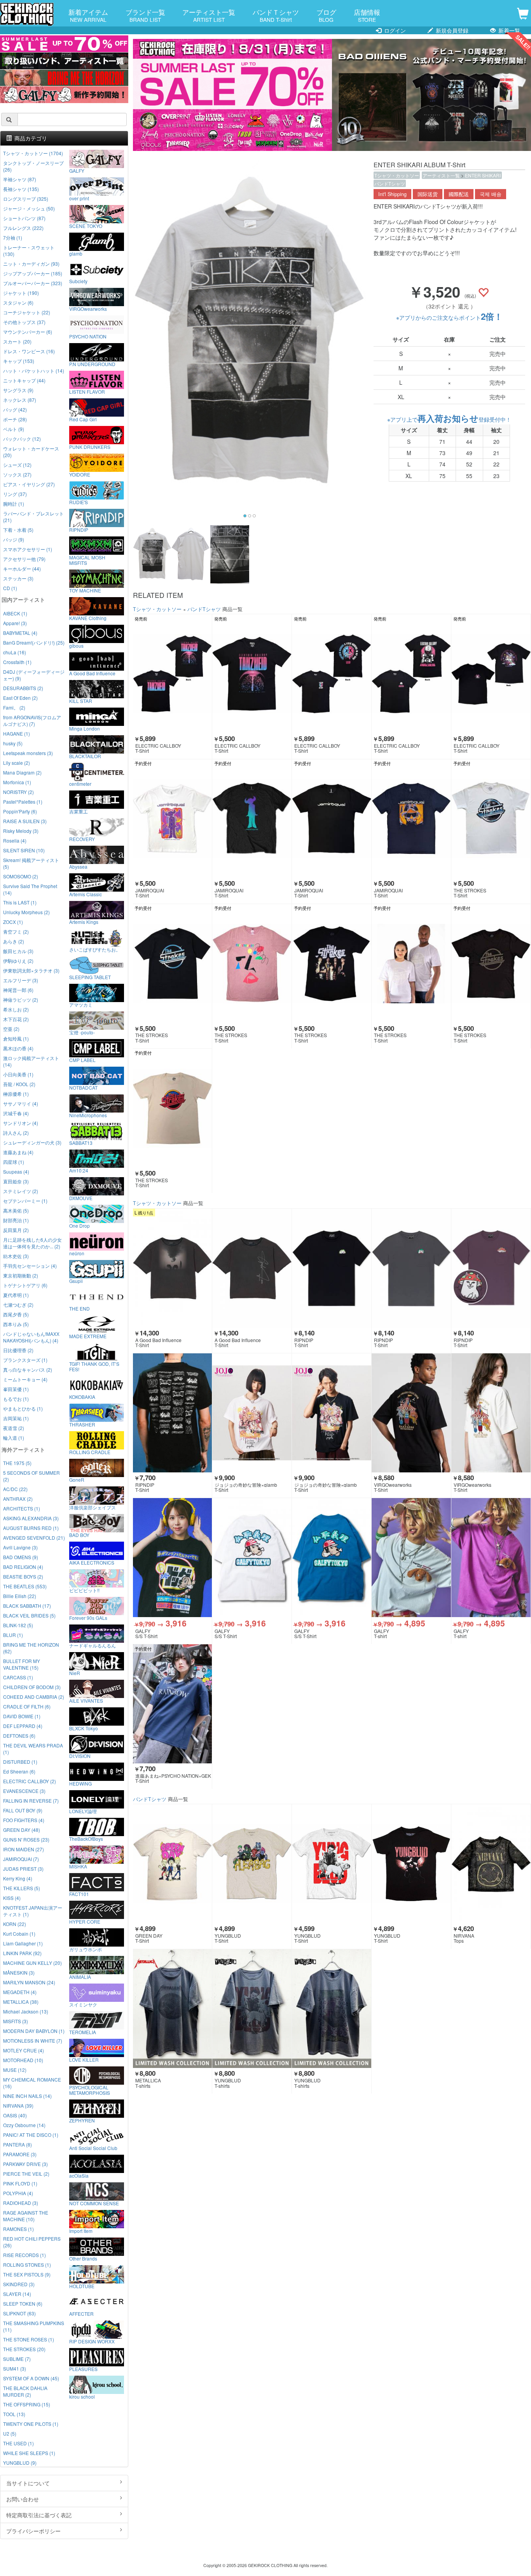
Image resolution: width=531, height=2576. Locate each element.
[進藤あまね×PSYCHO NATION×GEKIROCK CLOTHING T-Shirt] (173, 1704)
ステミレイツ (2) (21, 1191)
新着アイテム (88, 15)
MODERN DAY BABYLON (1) (34, 2031)
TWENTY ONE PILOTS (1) (31, 2424)
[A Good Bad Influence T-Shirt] (173, 1268)
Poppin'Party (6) (20, 811)
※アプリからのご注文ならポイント (449, 317)
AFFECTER (81, 2313)
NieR (75, 1673)
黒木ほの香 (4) (18, 1048)
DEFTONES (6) (19, 1736)
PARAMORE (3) (20, 2154)
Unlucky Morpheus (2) (26, 912)
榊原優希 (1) (16, 1094)
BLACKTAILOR (85, 756)
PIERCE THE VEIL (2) (26, 2174)
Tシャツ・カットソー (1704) (33, 153)
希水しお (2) (16, 1009)
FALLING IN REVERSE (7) (31, 1801)
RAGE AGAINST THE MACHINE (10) (26, 2216)
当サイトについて (28, 2483)
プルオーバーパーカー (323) (33, 283)
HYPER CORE (85, 1921)
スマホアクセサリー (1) (28, 549)
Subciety (78, 281)
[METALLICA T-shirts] (173, 2009)
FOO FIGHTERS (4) (24, 1820)
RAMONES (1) (18, 2229)
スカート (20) (17, 341)
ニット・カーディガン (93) (31, 264)
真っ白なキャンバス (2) (28, 1369)
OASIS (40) (15, 2115)
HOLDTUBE (82, 2286)
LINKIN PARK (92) (22, 1953)
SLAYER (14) (17, 2294)
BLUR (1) (13, 1635)
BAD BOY (79, 1535)
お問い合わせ (23, 2499)
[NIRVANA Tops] (491, 1864)
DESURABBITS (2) (23, 688)
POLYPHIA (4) (18, 2193)
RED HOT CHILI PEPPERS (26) (32, 2242)
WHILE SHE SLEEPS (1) (29, 2453)
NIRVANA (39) (18, 2105)
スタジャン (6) (18, 302)
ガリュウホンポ (86, 1949)
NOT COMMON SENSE (94, 2203)
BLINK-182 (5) (18, 1625)
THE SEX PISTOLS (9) (27, 2274)
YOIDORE (80, 474)
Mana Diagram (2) (22, 772)
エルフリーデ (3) (21, 980)
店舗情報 (367, 15)
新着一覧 (508, 30)
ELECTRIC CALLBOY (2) (30, 1781)
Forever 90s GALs (88, 1617)
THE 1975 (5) (17, 1463)
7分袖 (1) (13, 237)
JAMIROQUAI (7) (21, 1859)
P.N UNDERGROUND (92, 364)
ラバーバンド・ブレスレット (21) (33, 517)
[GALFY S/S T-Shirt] (173, 1558)
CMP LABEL (82, 1060)
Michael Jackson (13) (26, 2011)
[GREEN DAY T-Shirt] (173, 1864)
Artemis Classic (86, 894)
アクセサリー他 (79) (24, 559)
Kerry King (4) (18, 1878)
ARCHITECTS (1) (22, 1508)
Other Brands (83, 2258)
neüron (77, 1253)
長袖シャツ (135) (21, 189)
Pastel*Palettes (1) (23, 802)
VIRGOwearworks (88, 308)
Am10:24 (79, 1170)
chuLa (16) (15, 652)
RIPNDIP (79, 529)
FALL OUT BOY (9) (23, 1810)
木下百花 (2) (16, 1019)
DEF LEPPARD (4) (23, 1726)
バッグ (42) (15, 409)
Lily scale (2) (17, 763)
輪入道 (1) (14, 1438)
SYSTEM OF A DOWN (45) (31, 2378)
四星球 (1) (14, 1162)
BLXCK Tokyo (84, 1728)
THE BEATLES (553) (25, 1586)
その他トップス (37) (24, 322)
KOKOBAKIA (82, 1397)
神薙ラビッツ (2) (21, 1000)
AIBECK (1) (15, 613)
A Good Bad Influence (92, 673)
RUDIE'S (79, 502)
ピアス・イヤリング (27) (29, 484)
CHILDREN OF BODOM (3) (32, 1687)
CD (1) (10, 588)
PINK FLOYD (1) (20, 2183)
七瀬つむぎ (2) (18, 1305)
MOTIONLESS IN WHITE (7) (33, 2041)
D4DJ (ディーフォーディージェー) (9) (34, 675)
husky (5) (13, 743)
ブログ (326, 15)
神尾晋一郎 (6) (18, 990)
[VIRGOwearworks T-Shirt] (411, 1413)
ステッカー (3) (18, 578)
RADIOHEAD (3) (21, 2203)
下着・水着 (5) (18, 530)
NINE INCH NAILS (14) (27, 2096)
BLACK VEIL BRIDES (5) (29, 1615)
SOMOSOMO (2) (21, 876)
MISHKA (78, 1866)
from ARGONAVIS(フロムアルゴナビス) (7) (32, 720)
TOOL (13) (14, 2414)
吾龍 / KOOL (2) (19, 1084)
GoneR (77, 1479)
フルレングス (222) (23, 228)
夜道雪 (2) (14, 1428)
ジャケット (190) (21, 293)
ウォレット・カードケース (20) (31, 452)
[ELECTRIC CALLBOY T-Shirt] (173, 674)
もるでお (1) (16, 1399)
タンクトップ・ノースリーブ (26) (33, 166)
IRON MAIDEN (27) (24, 1849)
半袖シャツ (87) (20, 179)
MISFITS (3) (16, 2021)
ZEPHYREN (82, 2120)
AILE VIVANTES (86, 1700)
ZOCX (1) (13, 922)
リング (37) (15, 494)
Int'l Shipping (392, 194)
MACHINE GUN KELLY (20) (32, 1963)
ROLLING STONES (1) (27, 2265)
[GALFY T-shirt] (411, 1558)
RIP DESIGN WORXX (92, 2341)
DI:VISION (80, 1756)
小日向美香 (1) (18, 1074)
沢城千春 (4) (16, 1113)
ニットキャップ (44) (24, 380)
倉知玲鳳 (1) (16, 1038)
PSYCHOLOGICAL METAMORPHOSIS (90, 2090)
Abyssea (78, 866)
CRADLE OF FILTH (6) (27, 1706)
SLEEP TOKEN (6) (23, 2304)
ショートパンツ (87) (24, 218)
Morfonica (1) (17, 782)
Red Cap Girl (83, 419)
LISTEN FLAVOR (87, 391)
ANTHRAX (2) (18, 1499)
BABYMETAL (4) (20, 633)
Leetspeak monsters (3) (28, 753)
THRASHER (82, 1424)
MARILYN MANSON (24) (29, 1982)
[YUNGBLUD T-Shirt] (252, 1864)
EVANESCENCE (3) (24, 1791)
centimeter (80, 783)
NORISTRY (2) (18, 792)
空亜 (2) (11, 1029)
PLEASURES (83, 2369)
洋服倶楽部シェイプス (93, 1507)
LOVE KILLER (84, 2059)
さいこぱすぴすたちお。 (95, 949)
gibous (76, 645)
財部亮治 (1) (16, 1220)
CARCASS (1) (18, 1677)
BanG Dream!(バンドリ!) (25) (34, 642)
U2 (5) (10, 2433)
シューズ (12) (17, 465)
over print (79, 198)
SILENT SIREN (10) (24, 850)
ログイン (394, 30)
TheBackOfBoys (86, 1838)
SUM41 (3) (15, 2368)
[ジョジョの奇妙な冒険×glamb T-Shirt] (252, 1413)
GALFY (77, 170)
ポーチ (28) (15, 419)
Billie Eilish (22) (20, 1596)
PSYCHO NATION (88, 336)
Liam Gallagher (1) (23, 1943)
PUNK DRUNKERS (90, 447)
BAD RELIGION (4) (23, 1567)
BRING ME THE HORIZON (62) (31, 1648)
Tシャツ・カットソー (397, 175)
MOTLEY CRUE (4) (24, 2050)
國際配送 (459, 194)
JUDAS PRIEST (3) (23, 1869)
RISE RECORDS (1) (24, 2255)
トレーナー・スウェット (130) (29, 251)
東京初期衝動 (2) (21, 1275)
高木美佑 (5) (16, 1210)
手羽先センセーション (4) (30, 1266)
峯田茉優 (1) (16, 1389)
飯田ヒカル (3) (18, 951)
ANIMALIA (80, 1977)
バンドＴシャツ (276, 15)
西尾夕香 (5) (16, 1314)
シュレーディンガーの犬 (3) (32, 1142)
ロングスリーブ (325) (26, 199)
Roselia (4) (15, 840)
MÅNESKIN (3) (19, 1972)
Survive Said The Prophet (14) (30, 889)
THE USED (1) (18, 2443)
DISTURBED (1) (20, 1762)
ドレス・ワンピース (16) (29, 351)
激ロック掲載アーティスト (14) (31, 1061)
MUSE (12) (15, 2070)
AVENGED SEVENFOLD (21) (34, 1538)
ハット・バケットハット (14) (34, 371)
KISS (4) (12, 1898)
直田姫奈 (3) (16, 1181)
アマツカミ (81, 1004)
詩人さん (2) (16, 1133)
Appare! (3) (15, 623)
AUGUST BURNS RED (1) (31, 1528)
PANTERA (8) (17, 2144)
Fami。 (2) (14, 707)
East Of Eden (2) (20, 698)
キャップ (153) (19, 361)
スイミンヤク (83, 2004)
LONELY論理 (83, 1811)
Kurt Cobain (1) (19, 1934)
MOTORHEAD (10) (23, 2060)
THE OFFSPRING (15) (27, 2404)
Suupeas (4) (16, 1171)
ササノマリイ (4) (21, 1103)
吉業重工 (79, 811)
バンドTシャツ (390, 183)
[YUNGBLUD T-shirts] (252, 2009)
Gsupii (76, 1281)
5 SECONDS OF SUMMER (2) (31, 1476)
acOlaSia (79, 2175)
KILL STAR (81, 701)
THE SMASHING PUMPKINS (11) (34, 2326)
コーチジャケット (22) (27, 312)
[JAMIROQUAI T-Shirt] (173, 819)
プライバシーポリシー (33, 2531)
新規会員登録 (451, 30)
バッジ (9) (14, 539)
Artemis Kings (84, 922)
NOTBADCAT (83, 1087)
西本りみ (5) (16, 1324)
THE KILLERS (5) (22, 1888)
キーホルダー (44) (22, 569)
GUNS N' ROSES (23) (26, 1839)
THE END (79, 1308)
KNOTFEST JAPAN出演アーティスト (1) (33, 1911)
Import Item (81, 2231)
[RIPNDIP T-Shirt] (332, 1268)
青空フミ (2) (16, 931)
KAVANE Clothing (88, 618)
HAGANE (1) (17, 733)
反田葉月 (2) (16, 1230)
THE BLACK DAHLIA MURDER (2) (25, 2391)
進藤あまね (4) (18, 1152)
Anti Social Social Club (93, 2148)
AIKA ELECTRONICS (92, 1562)
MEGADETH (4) (20, 1992)
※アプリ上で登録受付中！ (449, 419)
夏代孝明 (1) (16, 1295)
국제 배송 (491, 194)
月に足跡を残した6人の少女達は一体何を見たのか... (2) (32, 1243)
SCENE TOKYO (86, 226)
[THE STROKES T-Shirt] (491, 819)
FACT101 (79, 1894)
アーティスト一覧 (209, 15)
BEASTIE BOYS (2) (23, 1576)
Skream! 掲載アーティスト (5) (31, 863)
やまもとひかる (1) (23, 1408)
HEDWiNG (80, 1783)
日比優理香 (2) (18, 1350)
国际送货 (428, 194)
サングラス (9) (18, 390)
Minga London (85, 728)
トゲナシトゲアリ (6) (25, 1285)
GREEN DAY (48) (22, 1830)
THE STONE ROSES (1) (29, 2339)
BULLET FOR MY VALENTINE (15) (22, 1664)
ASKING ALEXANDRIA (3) (31, 1518)
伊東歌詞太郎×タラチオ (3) (31, 970)
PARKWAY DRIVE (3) (25, 2164)
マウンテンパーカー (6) (28, 332)
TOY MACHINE (85, 590)
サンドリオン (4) (21, 1123)
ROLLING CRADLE (90, 1452)
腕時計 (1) (14, 504)
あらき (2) (14, 941)
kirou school (82, 2396)
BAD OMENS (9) (21, 1557)
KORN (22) (15, 1924)
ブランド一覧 (145, 15)
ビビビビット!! (84, 1590)
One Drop (79, 1225)
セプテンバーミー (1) (25, 1201)
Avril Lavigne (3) (20, 1547)
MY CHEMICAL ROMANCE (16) (32, 2083)
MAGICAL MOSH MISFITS (87, 560)
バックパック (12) (22, 439)
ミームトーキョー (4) (25, 1379)
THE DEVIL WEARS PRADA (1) (33, 1749)
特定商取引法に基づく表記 (39, 2515)
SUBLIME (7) (17, 2359)
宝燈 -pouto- (82, 1032)
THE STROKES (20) (24, 2349)
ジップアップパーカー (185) (33, 273)
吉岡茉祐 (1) (16, 1418)
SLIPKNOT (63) (19, 2313)
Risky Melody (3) (21, 831)
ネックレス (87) (20, 400)
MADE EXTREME (88, 1336)
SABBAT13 (81, 1143)
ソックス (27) (17, 474)
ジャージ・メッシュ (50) (29, 208)
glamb (76, 253)
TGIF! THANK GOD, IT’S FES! (94, 1366)
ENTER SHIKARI (483, 175)
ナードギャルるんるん (93, 1645)
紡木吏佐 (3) (16, 1256)
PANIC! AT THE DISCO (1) (31, 2135)
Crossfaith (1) (17, 662)
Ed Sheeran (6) (19, 1771)
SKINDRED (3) (19, 2284)
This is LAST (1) (20, 902)
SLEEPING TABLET (90, 977)
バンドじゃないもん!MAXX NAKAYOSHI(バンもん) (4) (31, 1337)
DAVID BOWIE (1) (22, 1716)
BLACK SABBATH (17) (27, 1606)
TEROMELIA (83, 2032)
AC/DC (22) (15, 1489)
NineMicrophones (88, 1115)
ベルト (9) (14, 429)
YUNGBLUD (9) (20, 2463)
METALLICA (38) (21, 2002)
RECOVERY (82, 839)
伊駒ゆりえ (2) (18, 961)
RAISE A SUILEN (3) (25, 821)
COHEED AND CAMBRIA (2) (34, 1697)
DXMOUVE (81, 1198)
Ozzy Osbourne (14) (24, 2125)
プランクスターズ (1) (25, 1360)
